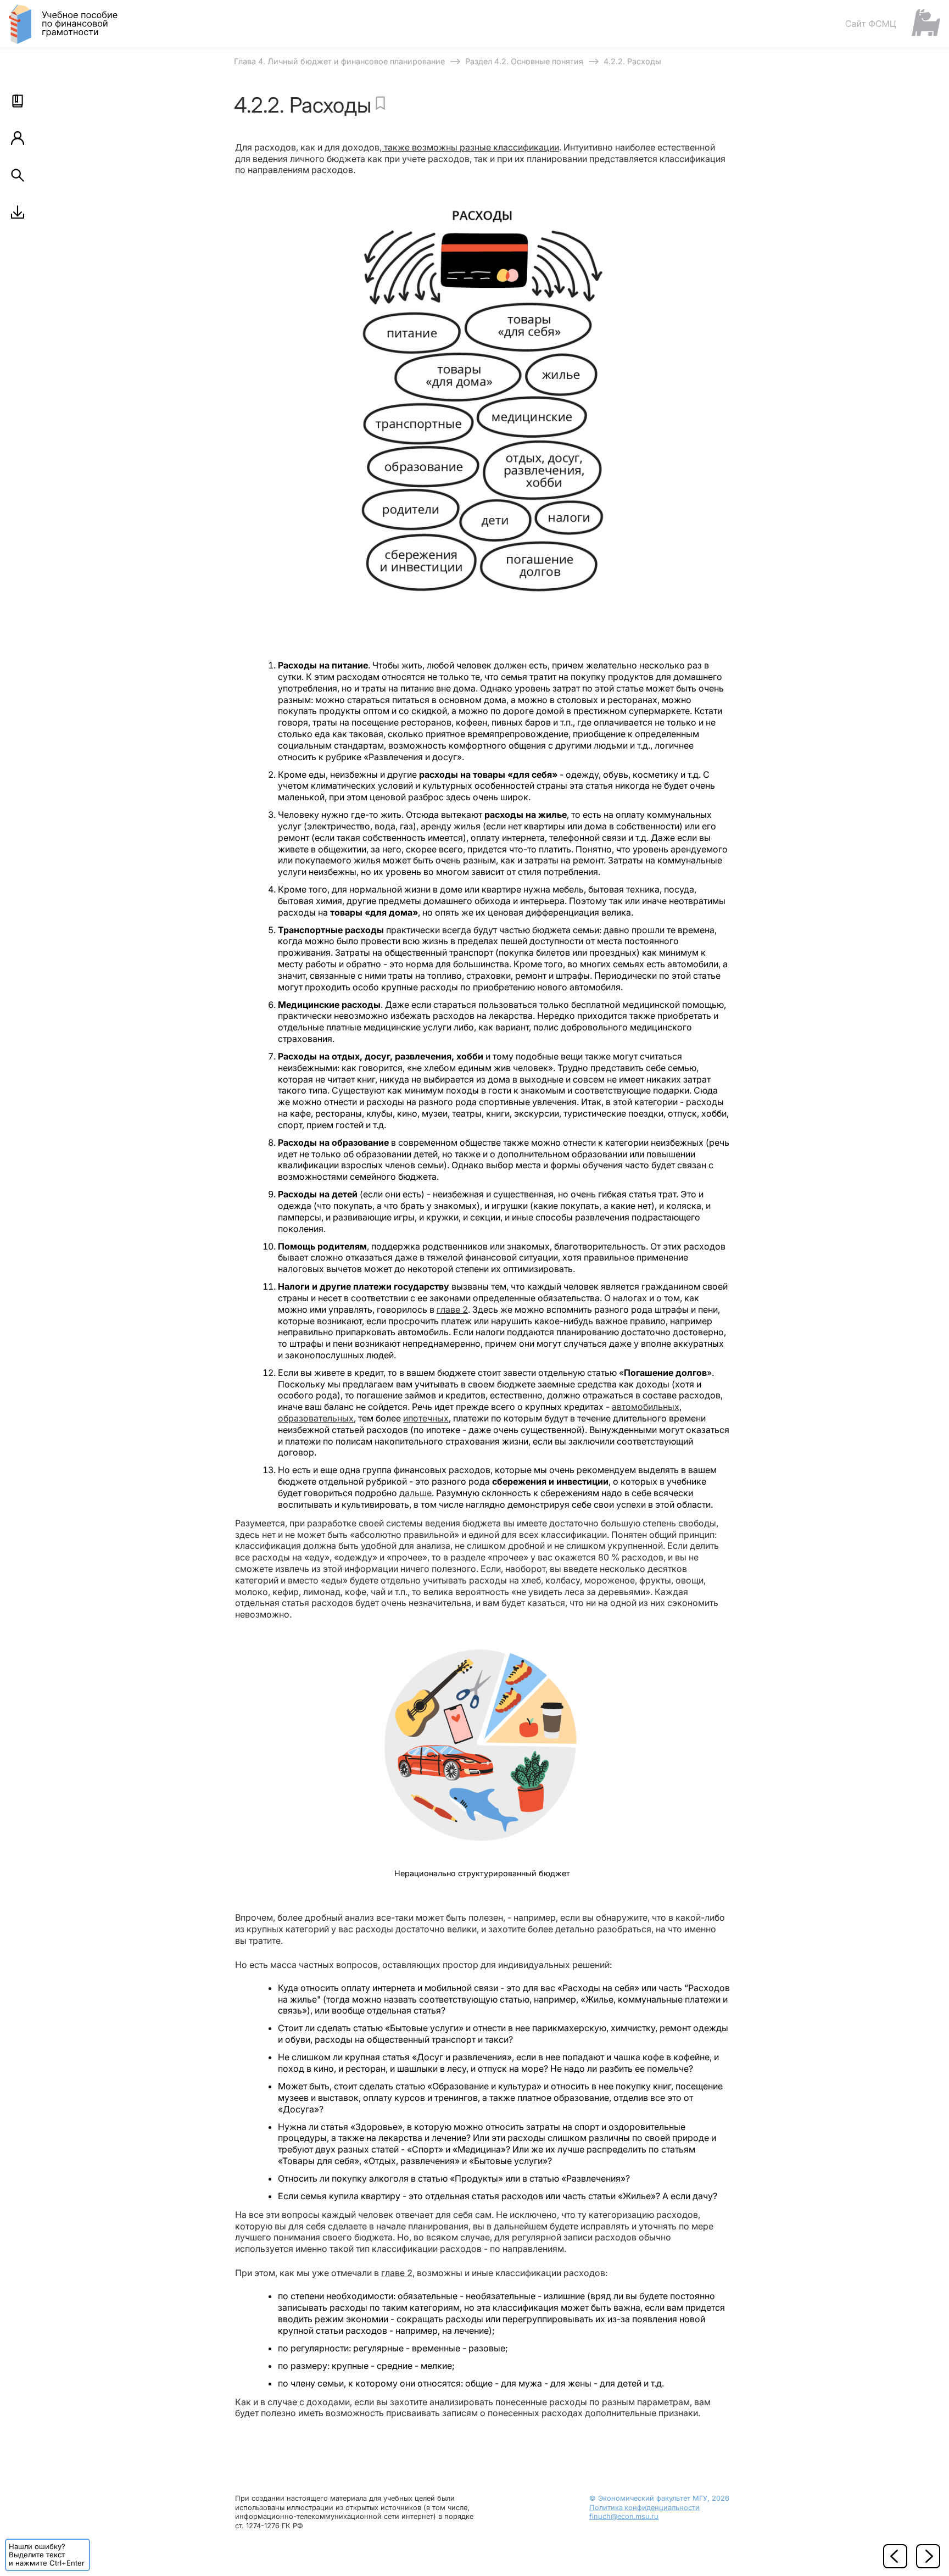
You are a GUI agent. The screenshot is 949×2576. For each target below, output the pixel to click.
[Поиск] (18, 175)
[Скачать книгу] (18, 212)
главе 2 (452, 1309)
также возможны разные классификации (470, 147)
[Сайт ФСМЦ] (892, 23)
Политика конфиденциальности (644, 2508)
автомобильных (646, 1407)
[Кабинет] (18, 138)
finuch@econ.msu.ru (624, 2516)
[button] (18, 101)
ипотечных (426, 1418)
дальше (415, 1493)
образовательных (316, 1418)
